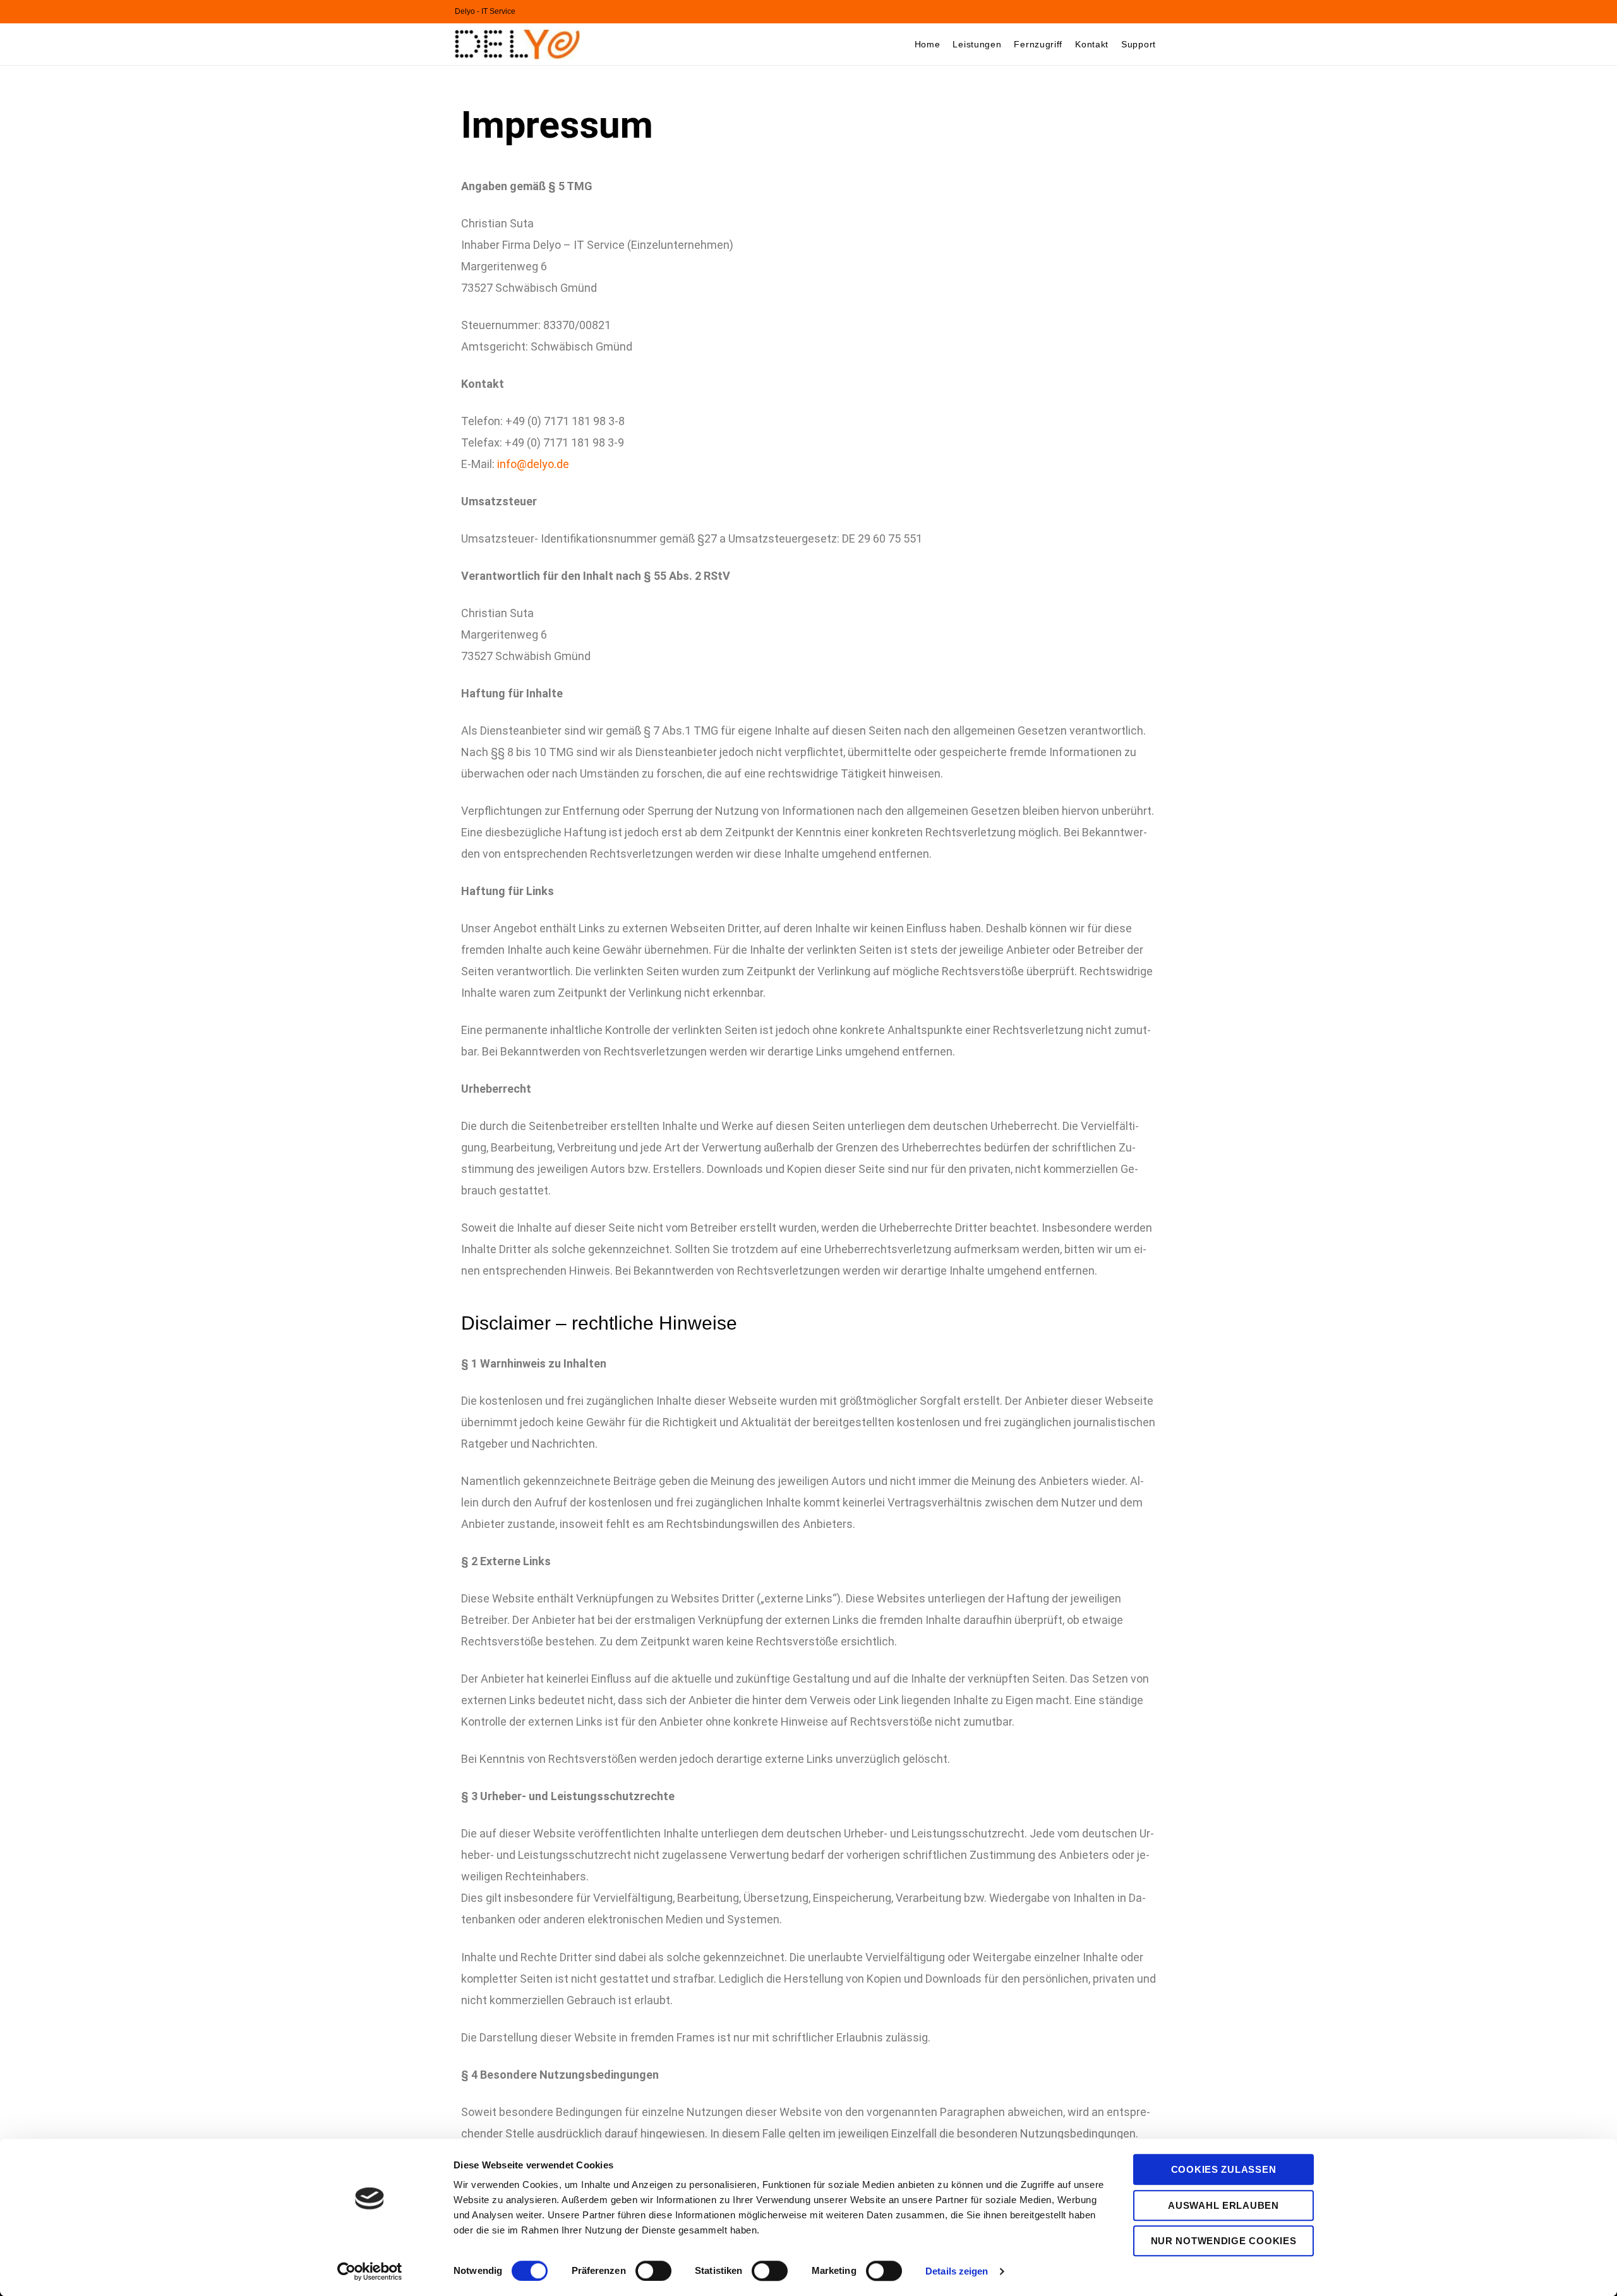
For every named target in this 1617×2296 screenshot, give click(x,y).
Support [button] (1139, 44)
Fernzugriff (1038, 44)
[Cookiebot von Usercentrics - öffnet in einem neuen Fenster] (370, 2271)
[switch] (653, 2271)
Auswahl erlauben (1223, 2205)
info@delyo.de (533, 464)
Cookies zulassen (1224, 2169)
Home (928, 44)
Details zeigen (957, 2271)
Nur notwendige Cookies (1224, 2241)
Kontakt (1092, 44)
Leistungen (977, 44)
